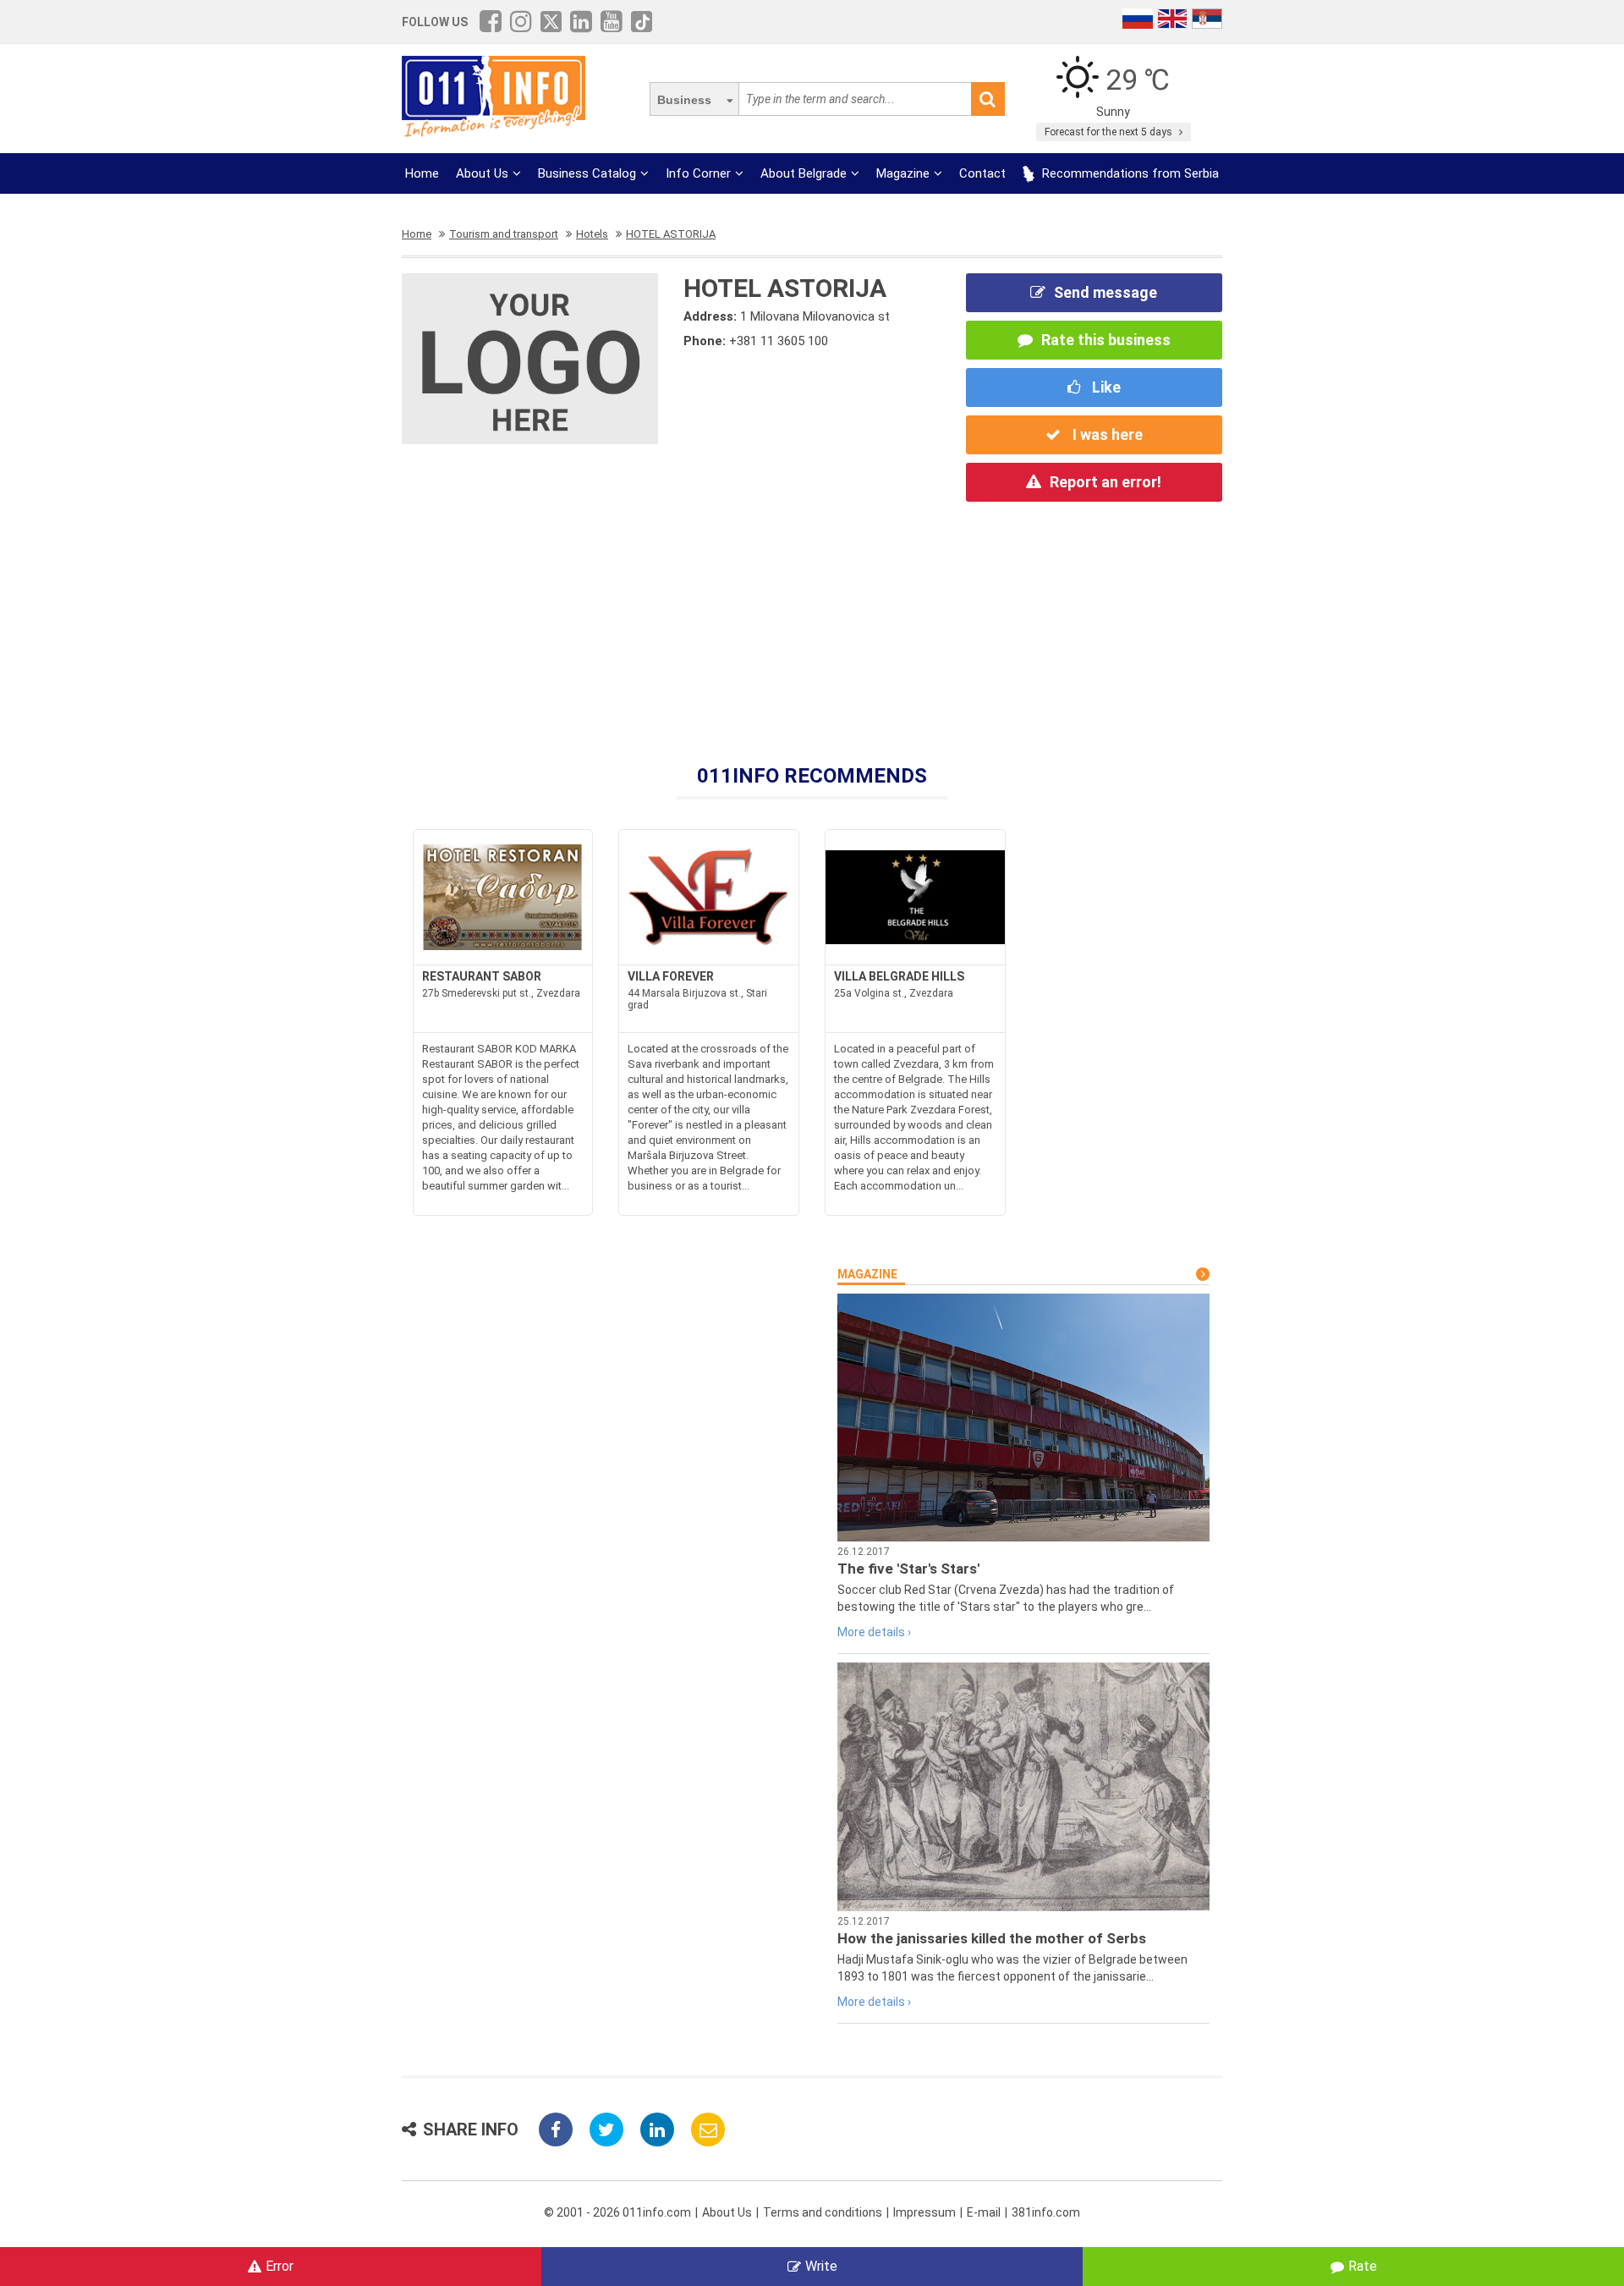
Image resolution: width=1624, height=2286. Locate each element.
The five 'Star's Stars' (908, 1569)
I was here (1106, 434)
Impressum (924, 2212)
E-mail (984, 2212)
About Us (482, 173)
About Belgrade (804, 173)
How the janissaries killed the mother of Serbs (992, 1938)
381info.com (1046, 2212)
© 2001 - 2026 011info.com (617, 2212)
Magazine (903, 173)
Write (821, 2266)
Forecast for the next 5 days (1110, 132)
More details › (874, 1632)
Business (684, 100)
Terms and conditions (823, 2212)
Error (280, 2266)
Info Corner (698, 173)
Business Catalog (587, 173)
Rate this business (1106, 340)
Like (1105, 387)
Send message (1106, 292)
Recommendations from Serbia (1129, 173)
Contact (982, 173)
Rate (1363, 2266)
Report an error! (1106, 482)
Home (422, 173)
